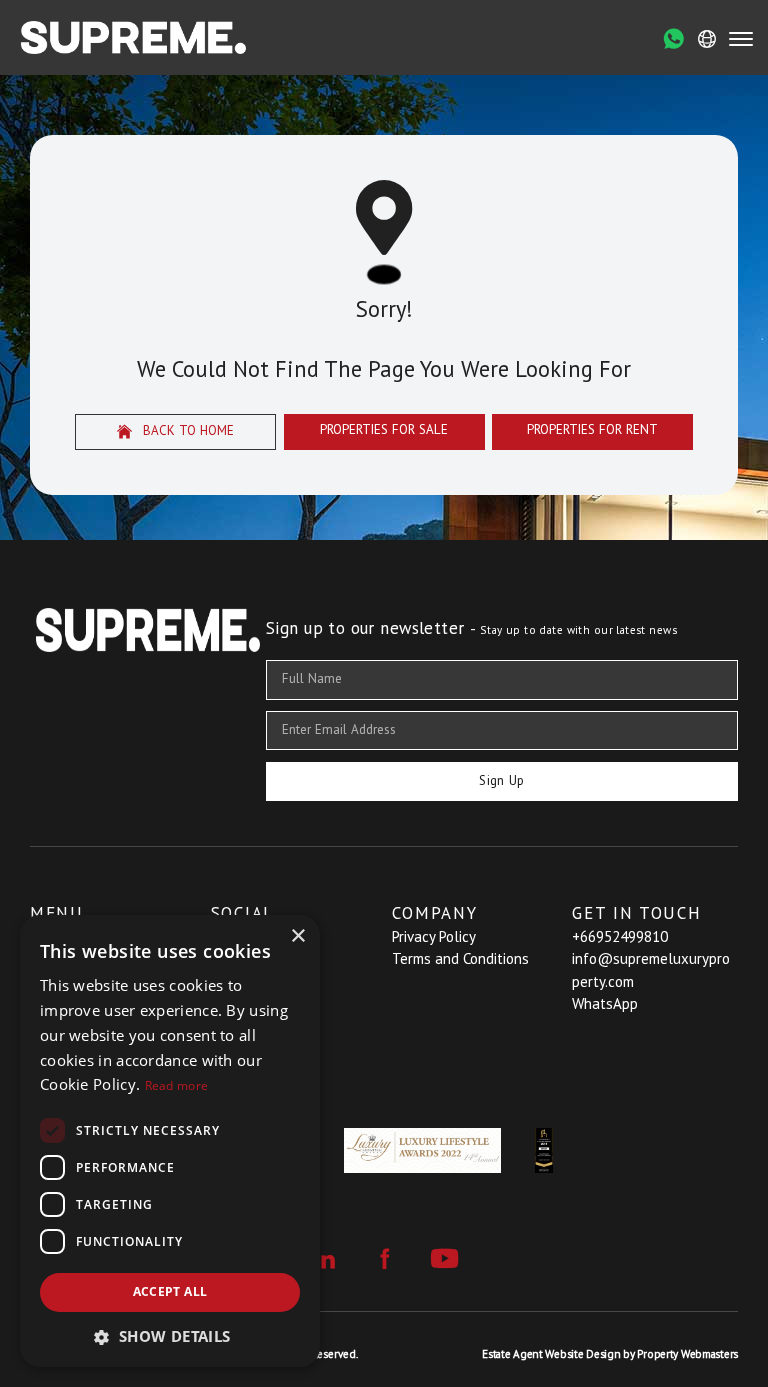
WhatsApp (605, 1003)
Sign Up (501, 780)
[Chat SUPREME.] (673, 39)
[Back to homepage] (133, 37)
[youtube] (444, 1258)
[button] (170, 1336)
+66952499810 (620, 936)
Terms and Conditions (460, 958)
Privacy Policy (434, 936)
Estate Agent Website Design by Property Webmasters (610, 1354)
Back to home (186, 430)
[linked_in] (324, 1259)
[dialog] (170, 1141)
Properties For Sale (384, 429)
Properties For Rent (592, 429)
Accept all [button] (170, 1291)
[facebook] (384, 1259)
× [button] (297, 936)
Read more (177, 1085)
